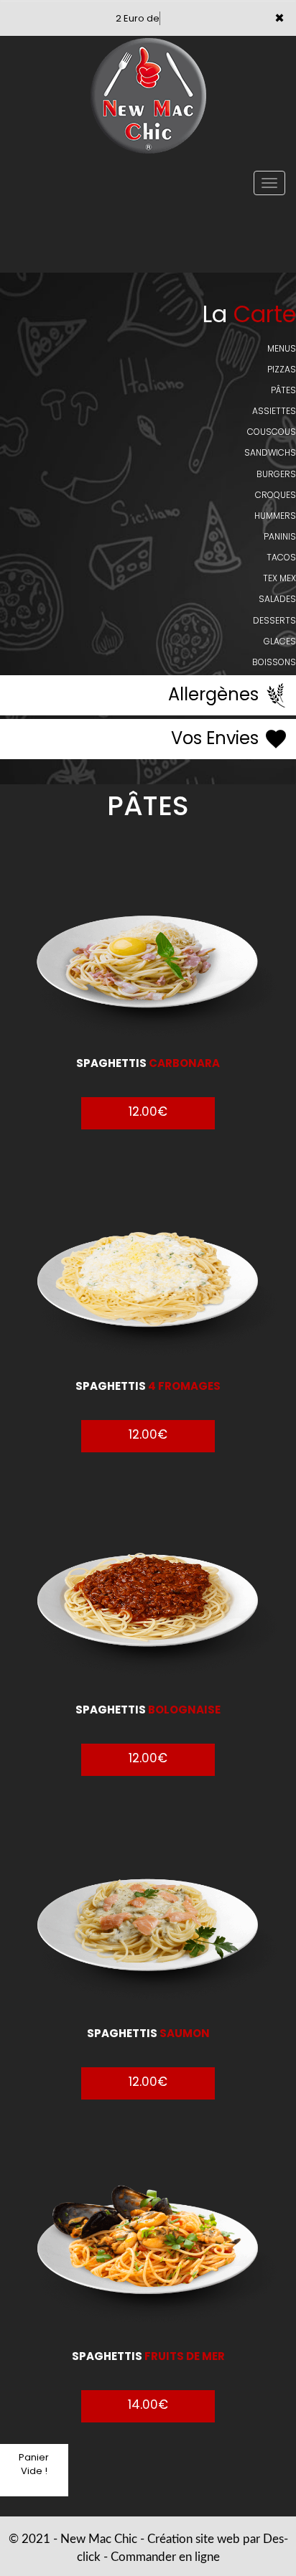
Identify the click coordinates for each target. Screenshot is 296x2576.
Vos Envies (217, 738)
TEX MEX (279, 578)
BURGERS (276, 474)
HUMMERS (275, 516)
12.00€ (148, 1111)
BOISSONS (274, 662)
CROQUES (276, 495)
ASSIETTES (274, 411)
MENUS (282, 348)
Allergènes (216, 694)
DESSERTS (274, 620)
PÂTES (283, 390)
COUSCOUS (272, 432)
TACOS (281, 557)
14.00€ (148, 2405)
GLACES (280, 641)
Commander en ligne (165, 2557)
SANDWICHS (270, 452)
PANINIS (280, 536)
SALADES (277, 599)
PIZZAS (282, 369)
